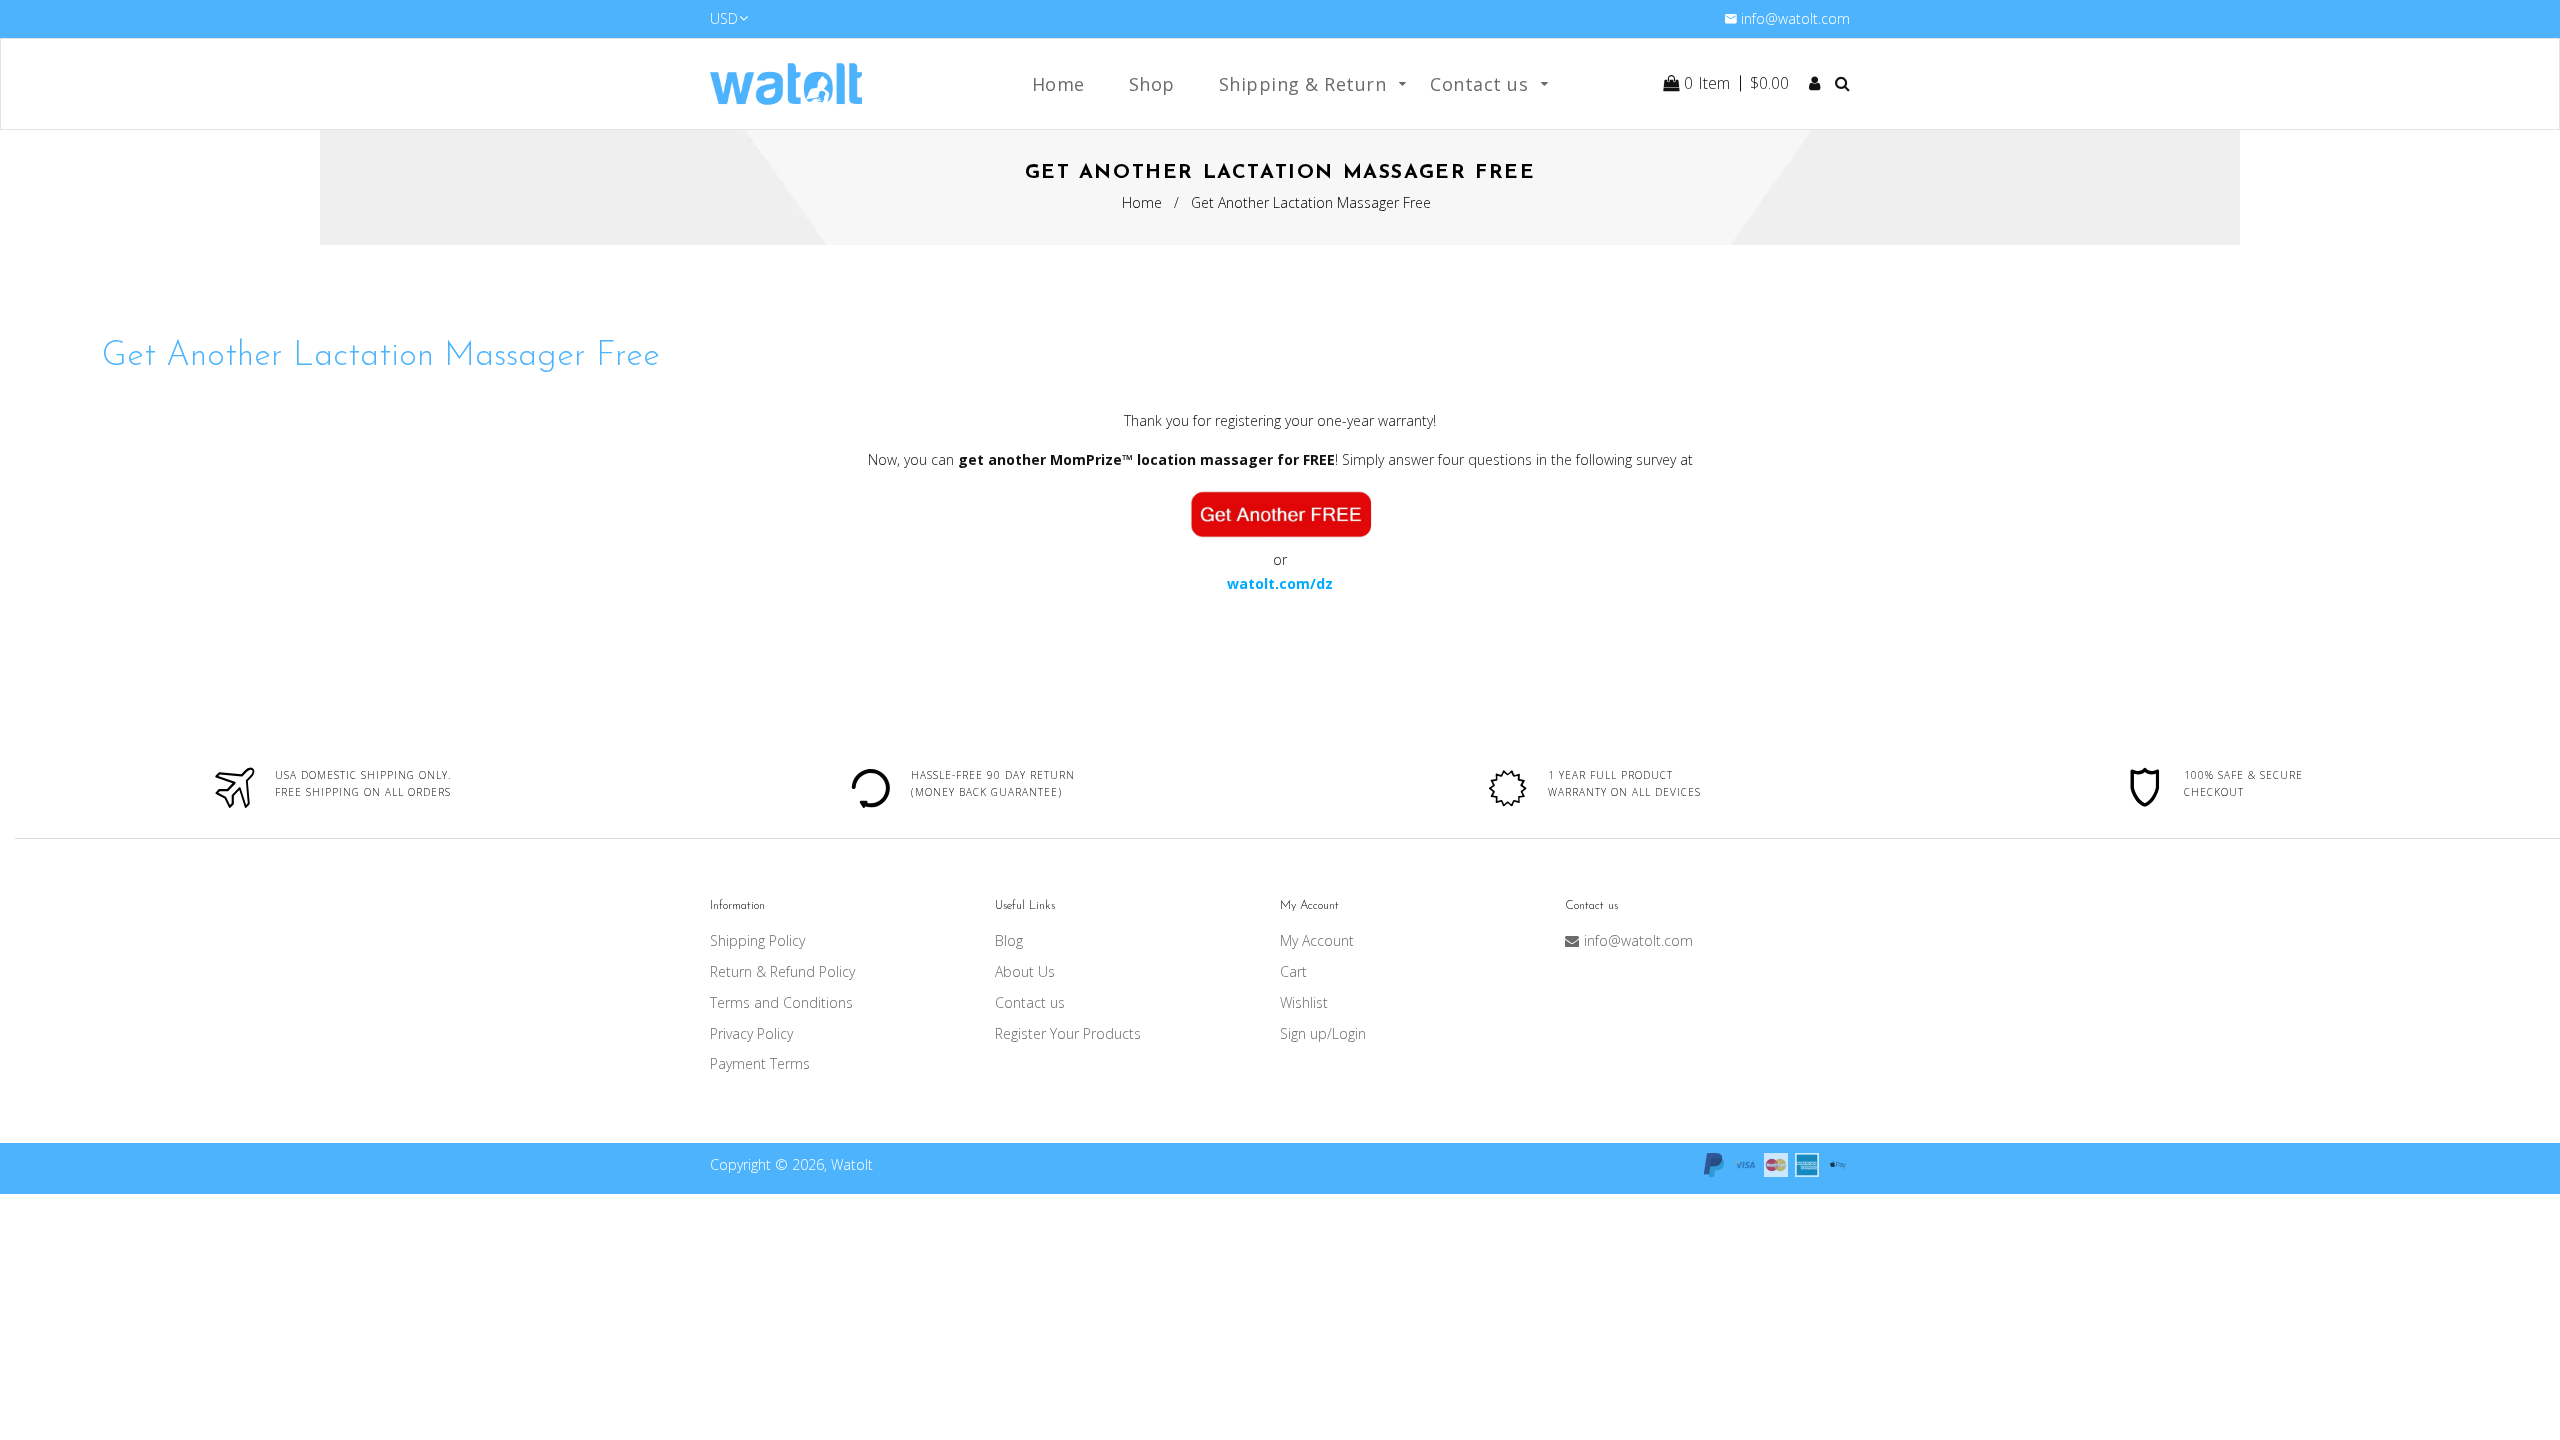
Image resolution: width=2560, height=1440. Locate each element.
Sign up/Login (1323, 1033)
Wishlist (1304, 1002)
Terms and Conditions (781, 1002)
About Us (1025, 971)
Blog (1009, 940)
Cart (1293, 971)
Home (1142, 202)
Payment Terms (760, 1063)
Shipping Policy (757, 940)
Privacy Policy (751, 1033)
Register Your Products (1068, 1033)
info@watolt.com (1795, 18)
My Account (1317, 940)
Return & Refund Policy (782, 971)
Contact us (1030, 1002)
